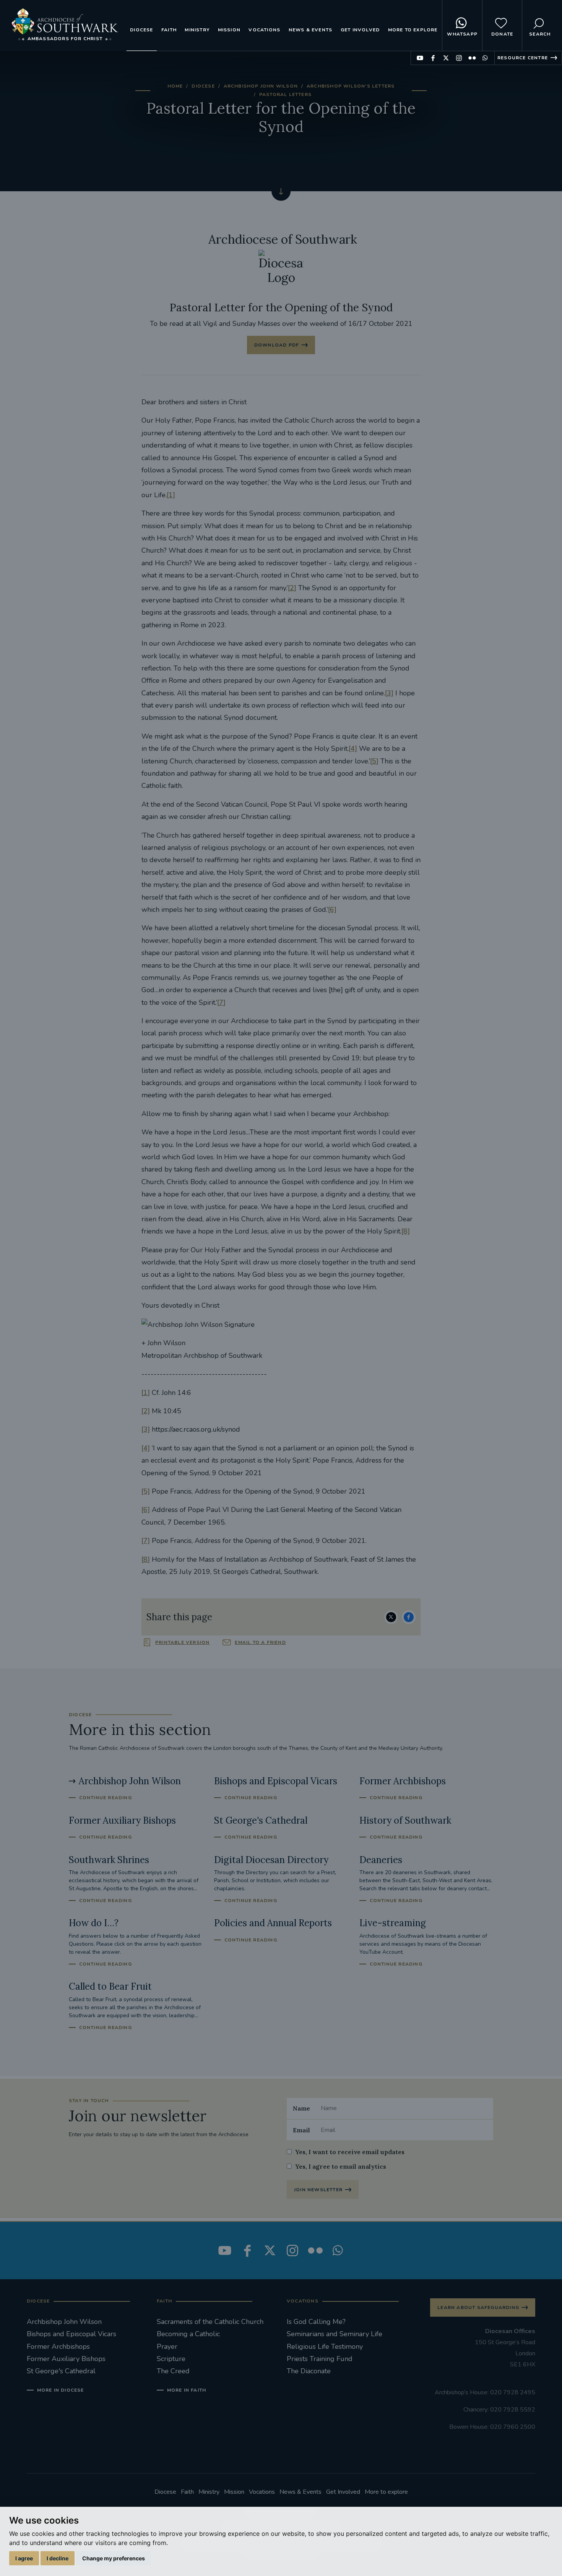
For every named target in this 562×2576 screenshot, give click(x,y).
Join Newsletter (318, 2190)
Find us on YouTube (420, 58)
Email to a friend (260, 1642)
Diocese (141, 30)
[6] (332, 910)
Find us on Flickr (472, 58)
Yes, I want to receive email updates (350, 2152)
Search (540, 34)
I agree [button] (24, 2558)
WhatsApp (462, 34)
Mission (229, 30)
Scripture (171, 2359)
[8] (406, 1231)
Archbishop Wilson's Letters (351, 86)
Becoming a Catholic (188, 2334)
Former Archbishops (58, 2347)
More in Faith (187, 2390)
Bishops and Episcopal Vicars (71, 2334)
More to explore (413, 30)
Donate (502, 34)
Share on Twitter (391, 1617)
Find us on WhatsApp (485, 58)
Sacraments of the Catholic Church (210, 2322)
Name (301, 2108)
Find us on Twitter (446, 58)
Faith (169, 30)
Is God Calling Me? (316, 2322)
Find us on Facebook (433, 58)
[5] (374, 761)
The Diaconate (309, 2371)
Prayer (167, 2347)
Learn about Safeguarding (478, 2307)
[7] (221, 1002)
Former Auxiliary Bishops (66, 2359)
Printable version (182, 1642)
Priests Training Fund (320, 2359)
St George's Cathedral (61, 2371)
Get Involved (360, 30)
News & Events (311, 30)
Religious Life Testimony (325, 2347)
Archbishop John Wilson (261, 86)
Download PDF (277, 345)
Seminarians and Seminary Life (335, 2334)
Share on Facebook (409, 1617)
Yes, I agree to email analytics (341, 2166)
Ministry (197, 30)
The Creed (173, 2371)
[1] (171, 495)
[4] (353, 749)
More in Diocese (61, 2390)
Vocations (264, 30)
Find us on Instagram (459, 58)
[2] (292, 588)
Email (301, 2130)
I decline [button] (58, 2558)
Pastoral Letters (285, 94)
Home (175, 86)
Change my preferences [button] (114, 2558)
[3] (389, 693)
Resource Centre (523, 58)
